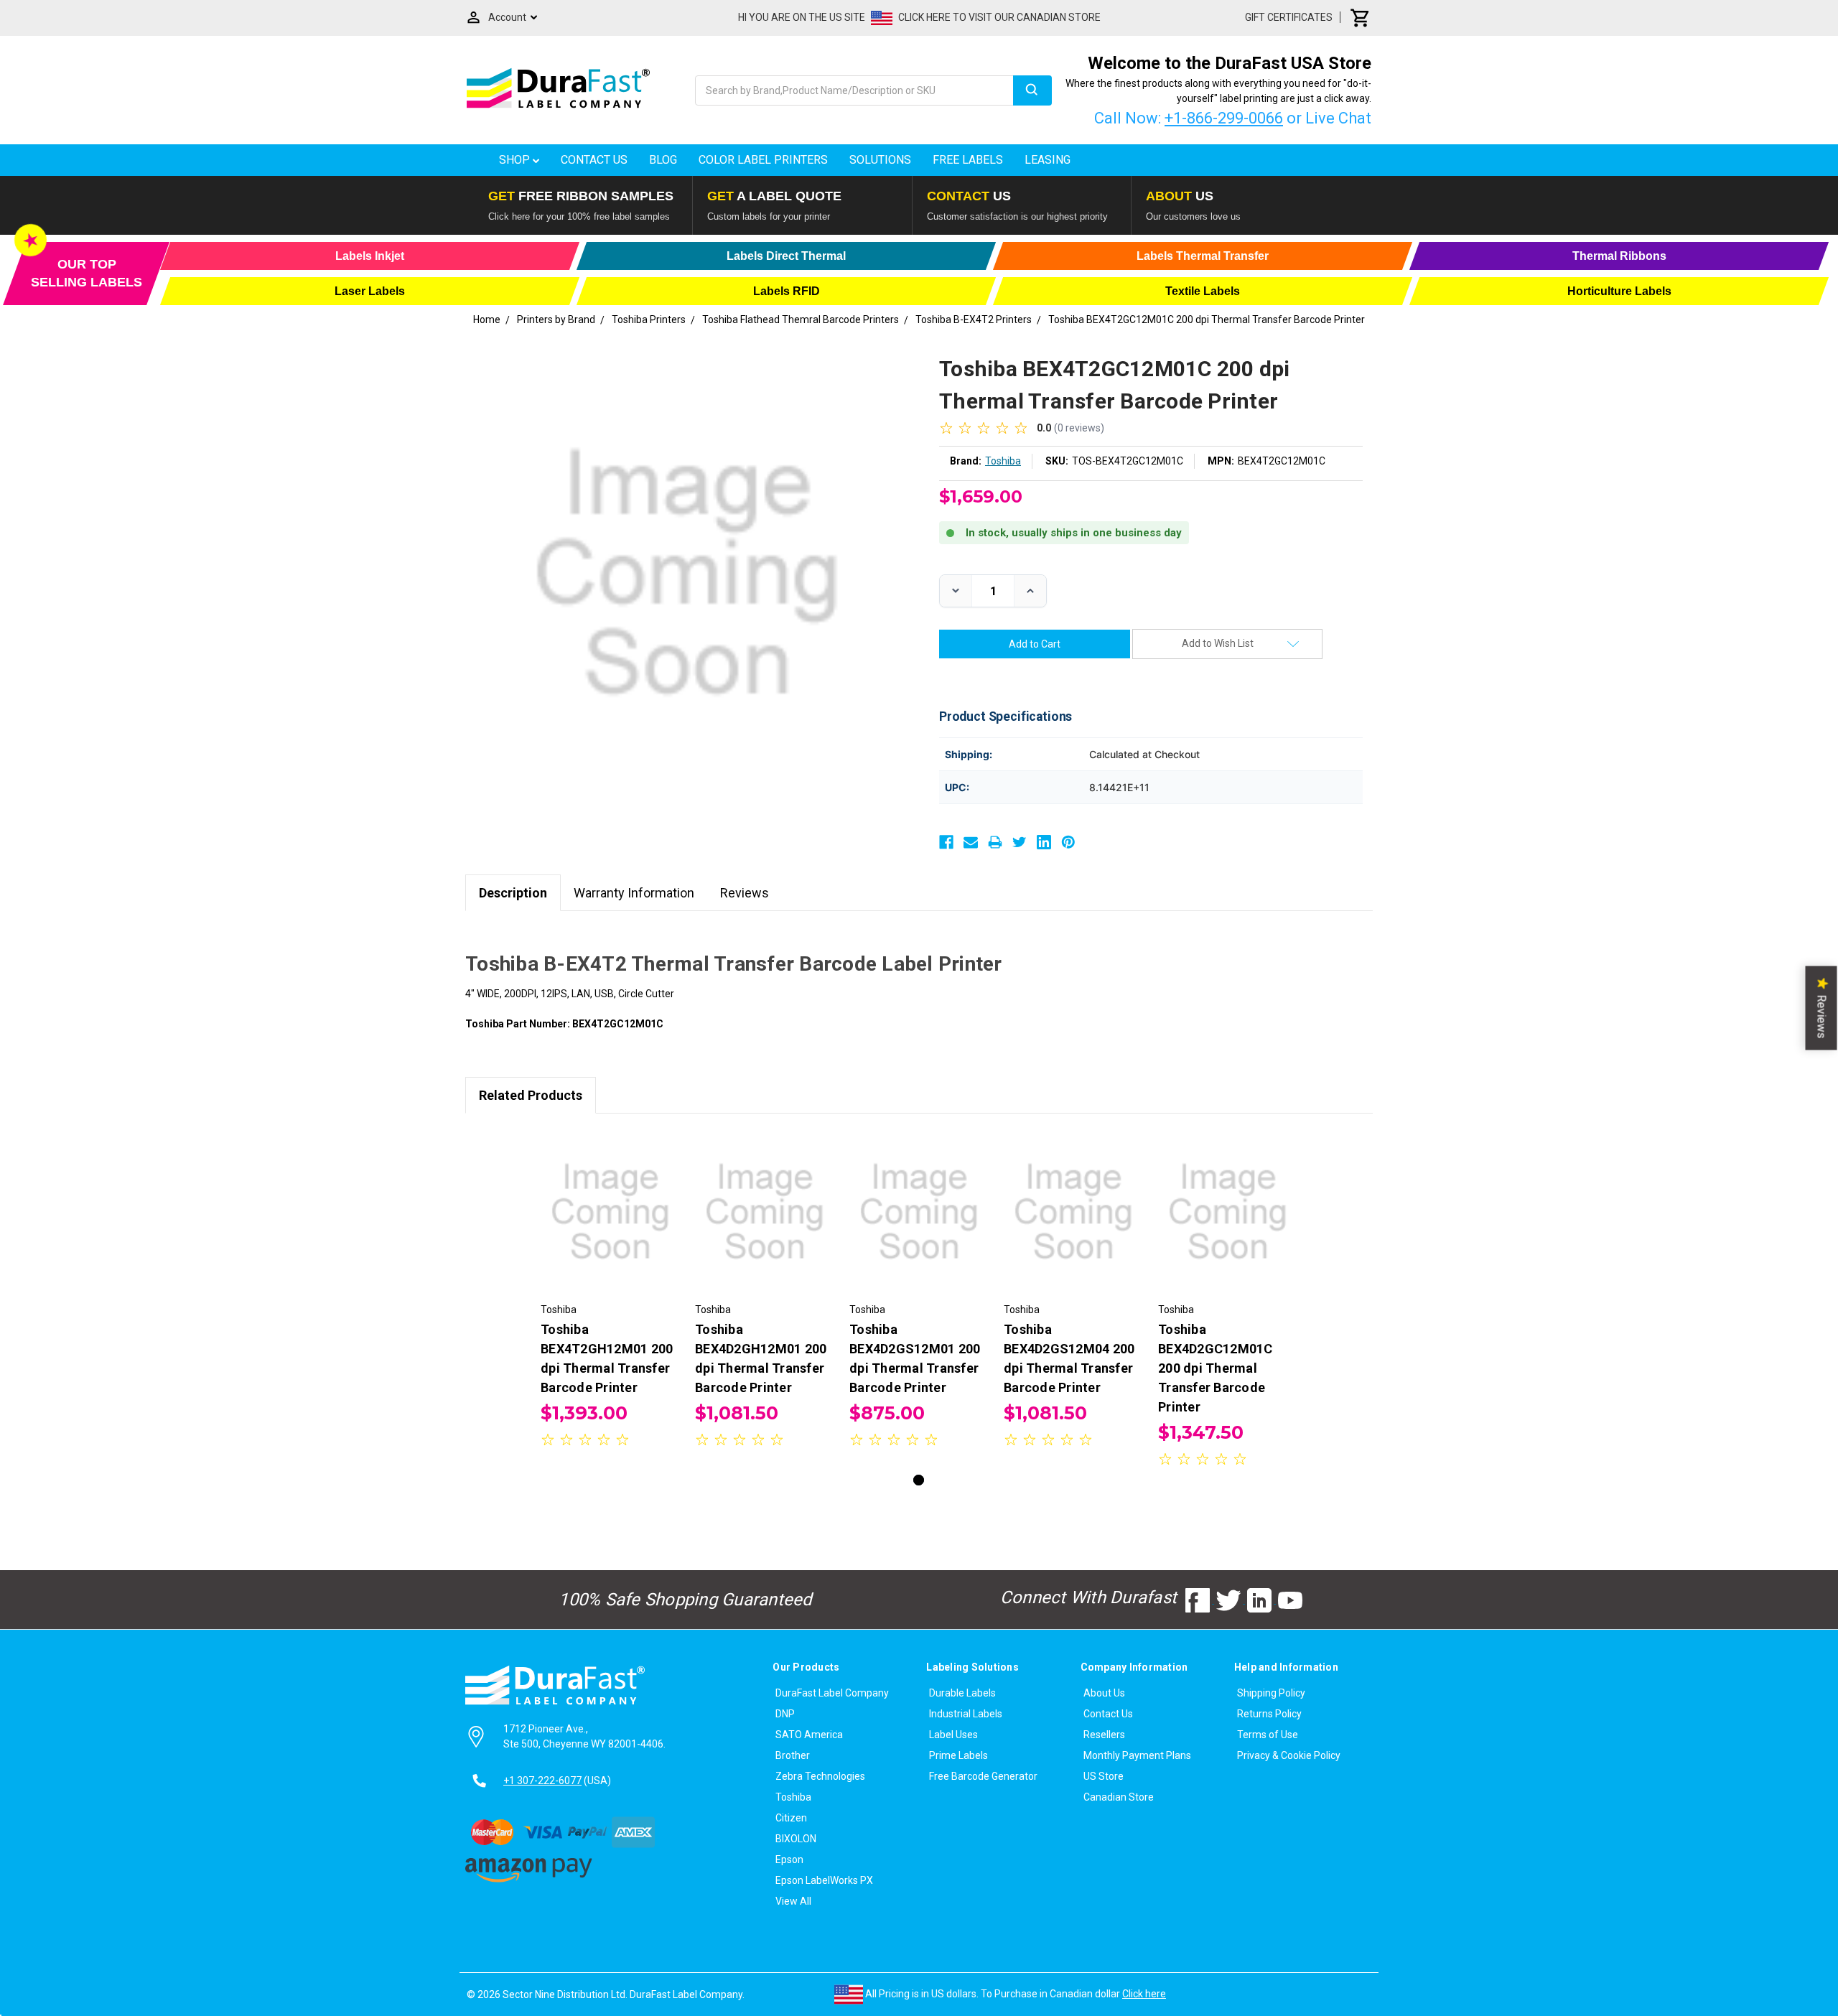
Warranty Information (634, 893)
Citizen (791, 1818)
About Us (1104, 1693)
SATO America (809, 1735)
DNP (785, 1714)
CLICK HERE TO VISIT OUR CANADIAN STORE (999, 17)
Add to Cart (610, 1224)
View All (793, 1901)
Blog (663, 160)
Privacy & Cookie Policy (1289, 1755)
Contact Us (594, 160)
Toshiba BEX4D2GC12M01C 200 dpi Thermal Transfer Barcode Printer (1216, 1368)
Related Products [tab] (531, 1095)
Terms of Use (1268, 1735)
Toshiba (793, 1797)
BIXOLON (796, 1839)
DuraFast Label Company (832, 1693)
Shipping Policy (1271, 1693)
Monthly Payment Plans (1137, 1755)
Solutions (880, 160)
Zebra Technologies (820, 1776)
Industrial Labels (966, 1714)
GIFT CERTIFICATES (1289, 17)
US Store (1104, 1776)
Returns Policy (1269, 1714)
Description (513, 893)
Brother (793, 1755)
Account (507, 17)
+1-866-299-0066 (1224, 118)
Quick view (611, 1199)
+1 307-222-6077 (542, 1781)
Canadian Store (1119, 1797)
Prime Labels (958, 1755)
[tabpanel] (611, 1291)
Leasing (1048, 160)
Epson (789, 1859)
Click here (1144, 1994)
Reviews (745, 893)
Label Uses (953, 1735)
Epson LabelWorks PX (824, 1880)
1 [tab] (919, 1480)
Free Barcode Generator (983, 1776)
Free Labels (968, 160)
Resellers (1104, 1735)
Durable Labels (962, 1693)
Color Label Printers (763, 160)
